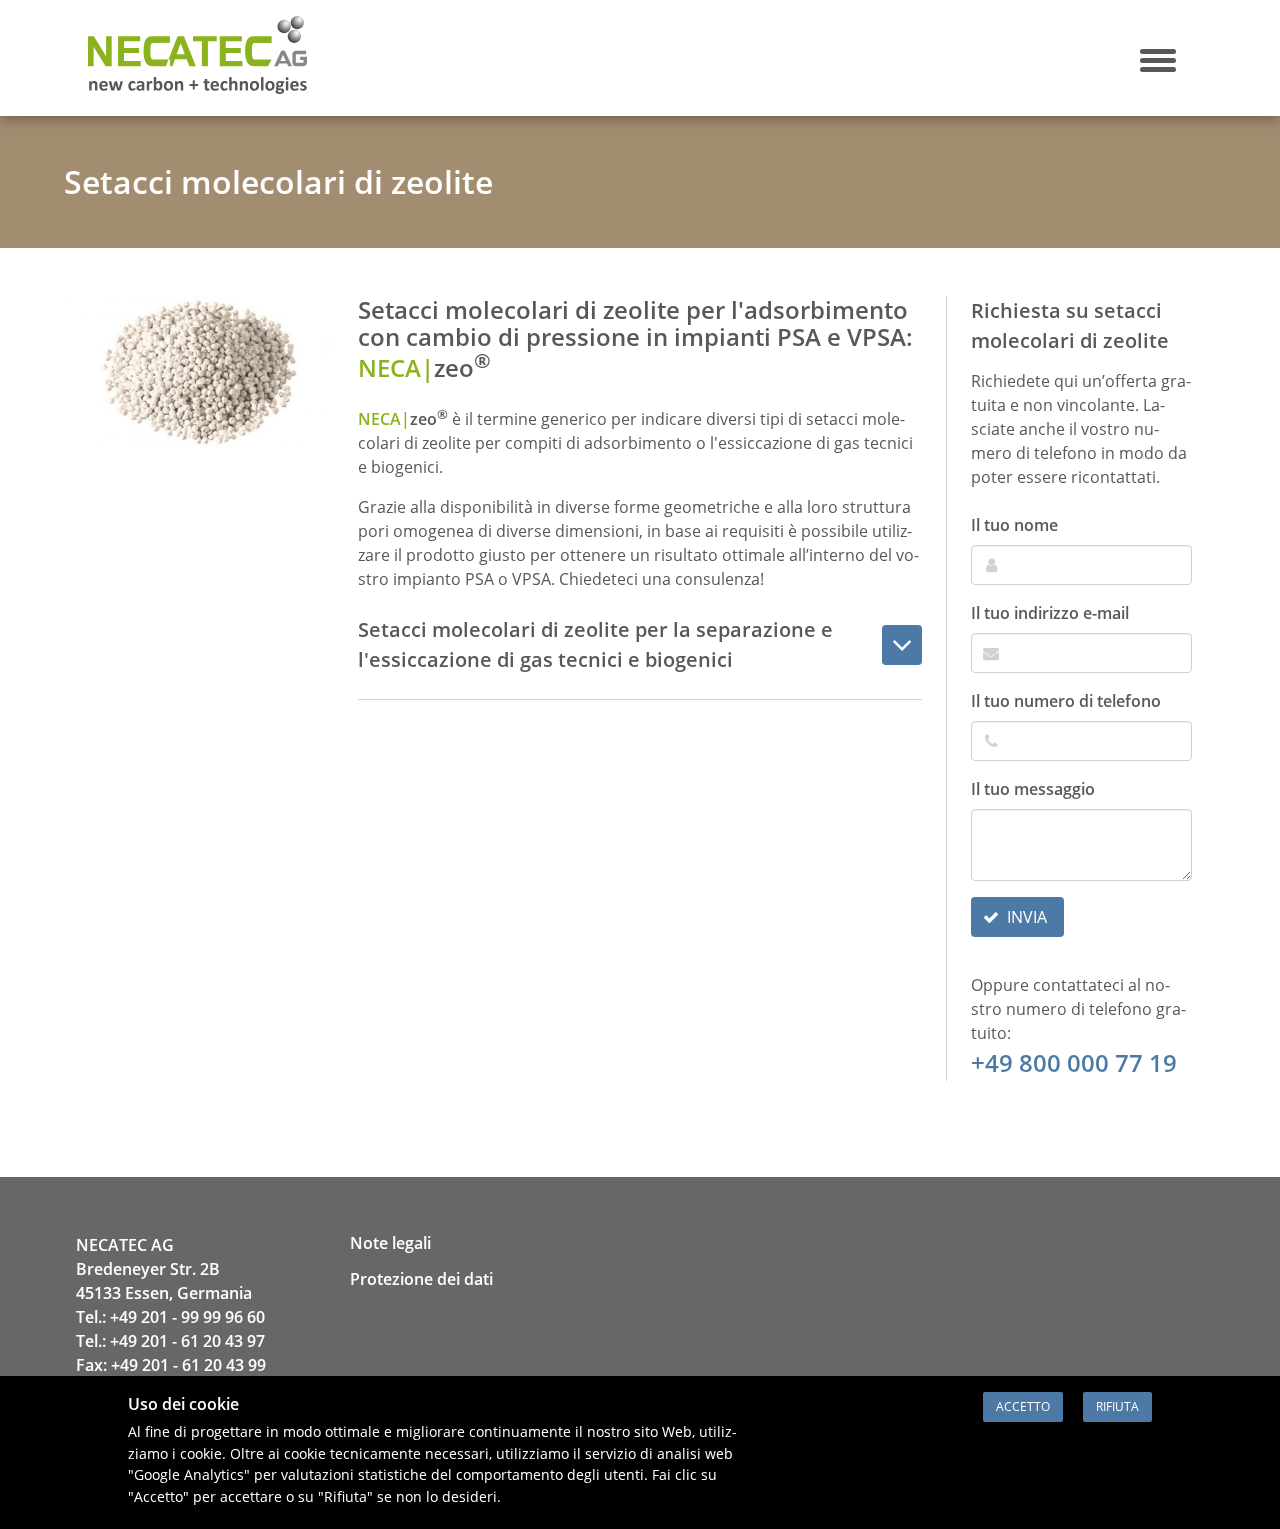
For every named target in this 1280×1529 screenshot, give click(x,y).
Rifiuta (1117, 1406)
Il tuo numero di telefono (1066, 701)
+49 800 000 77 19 (1074, 1062)
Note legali (390, 1243)
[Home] (197, 88)
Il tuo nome (1014, 525)
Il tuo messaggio (1033, 789)
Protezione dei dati (421, 1279)
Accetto (1023, 1406)
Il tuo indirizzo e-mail (1050, 613)
